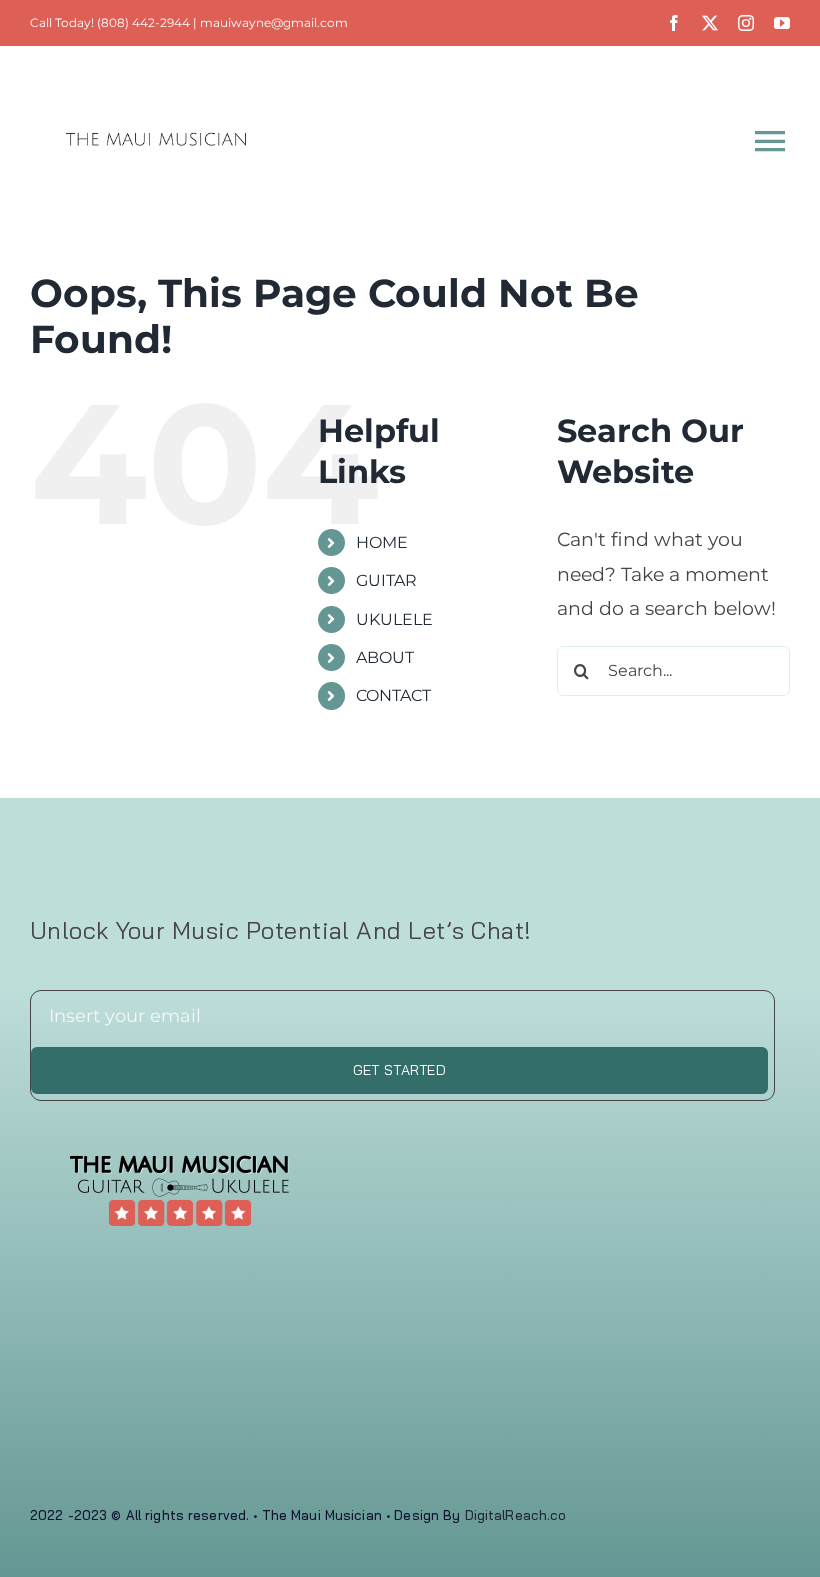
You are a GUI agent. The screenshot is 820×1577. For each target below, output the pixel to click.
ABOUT (385, 657)
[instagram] (746, 23)
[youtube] (782, 23)
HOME (382, 542)
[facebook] (674, 23)
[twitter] (710, 23)
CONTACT (393, 695)
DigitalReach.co (516, 1515)
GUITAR (386, 580)
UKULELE (394, 619)
